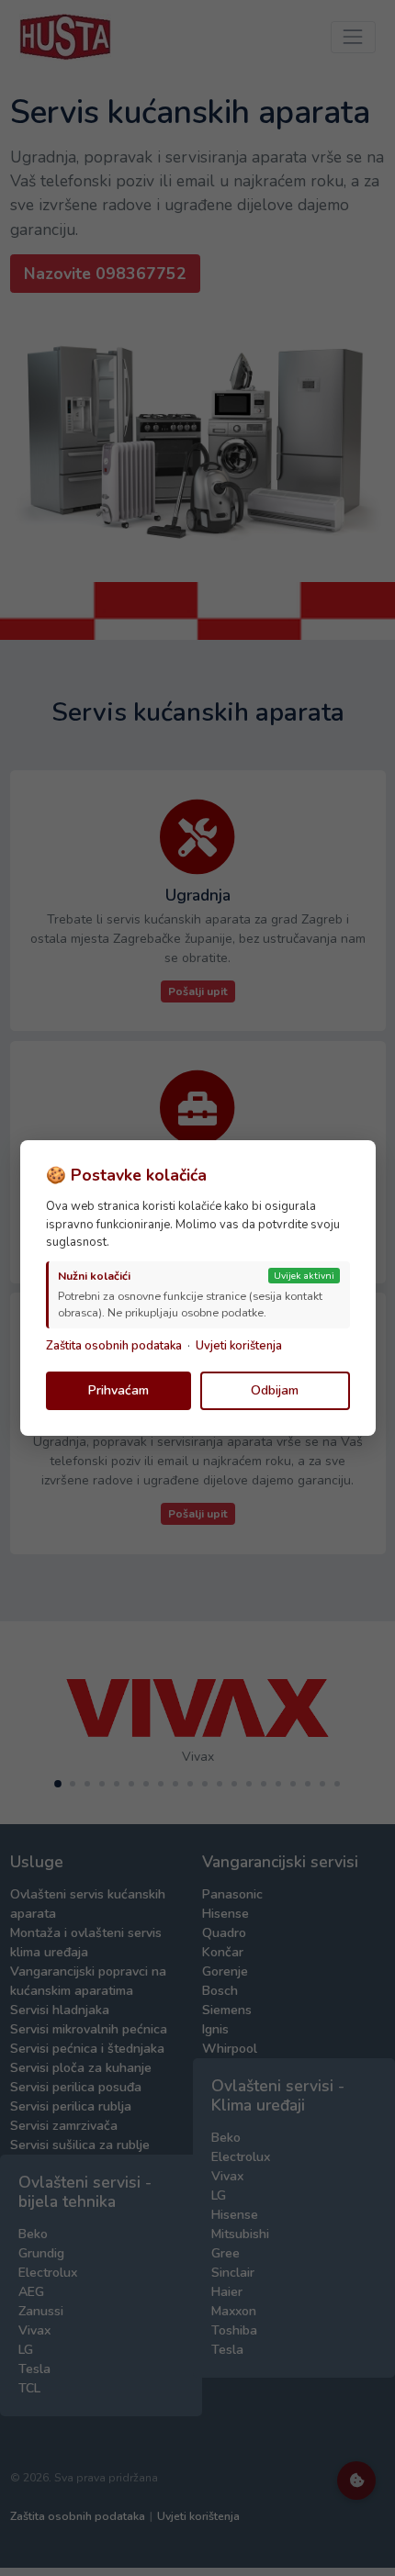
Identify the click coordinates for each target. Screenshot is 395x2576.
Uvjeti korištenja (239, 1346)
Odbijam (275, 1390)
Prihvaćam (118, 1390)
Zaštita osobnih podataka (114, 1346)
